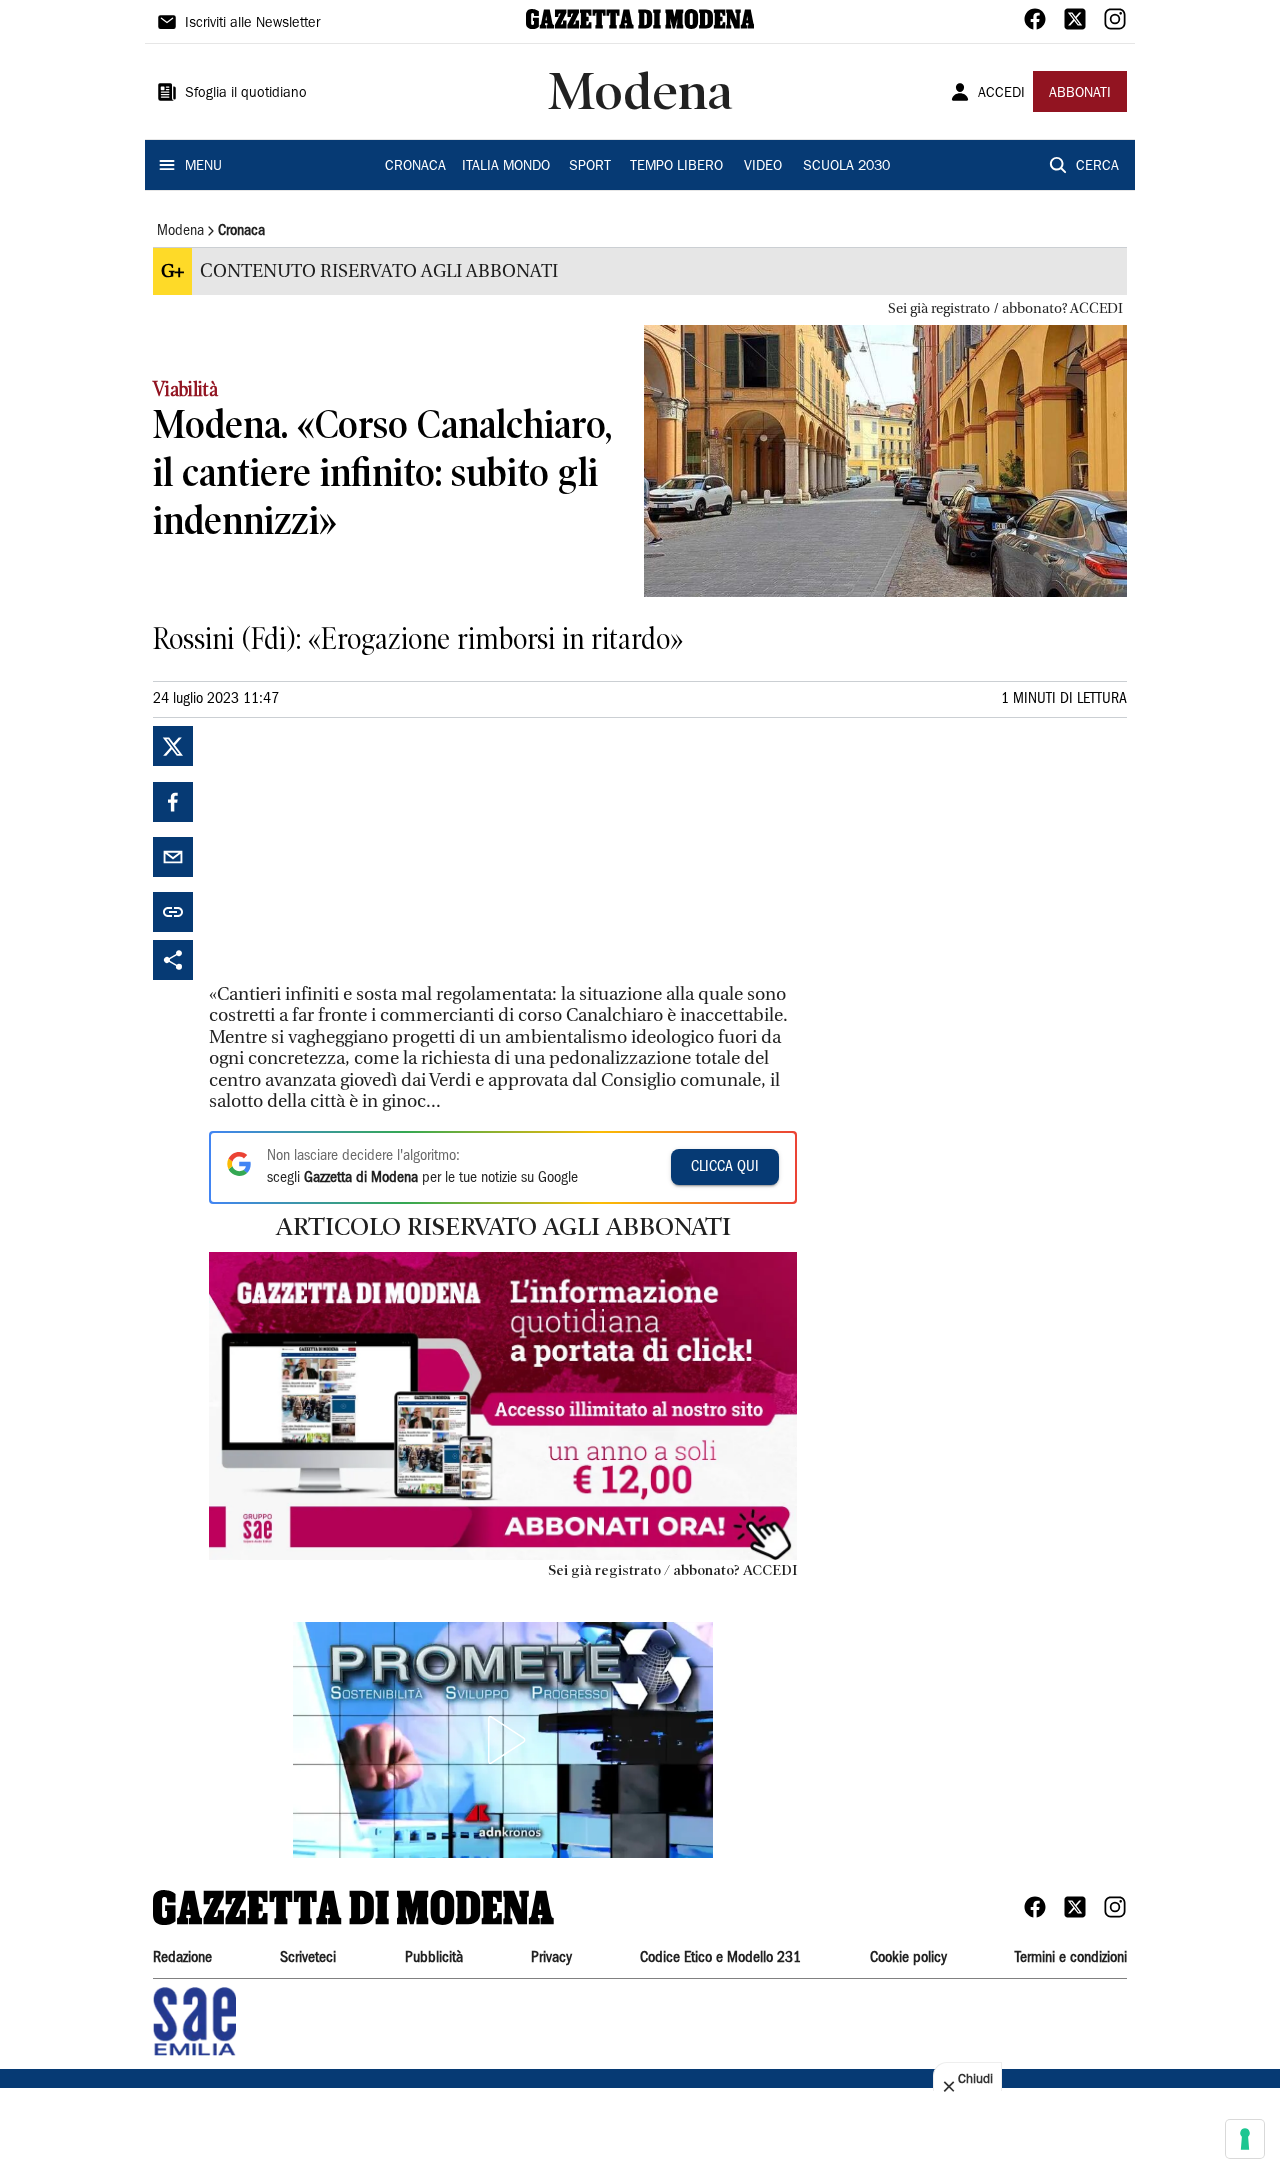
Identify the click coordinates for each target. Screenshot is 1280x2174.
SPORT (590, 167)
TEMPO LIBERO (676, 167)
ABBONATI (1080, 94)
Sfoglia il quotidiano (246, 94)
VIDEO (763, 167)
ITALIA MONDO (506, 167)
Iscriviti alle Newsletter (252, 24)
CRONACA (415, 167)
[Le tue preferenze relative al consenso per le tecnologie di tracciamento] (1245, 2139)
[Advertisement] (359, 851)
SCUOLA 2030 (846, 167)
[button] (503, 1740)
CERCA (1097, 167)
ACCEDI (1001, 94)
